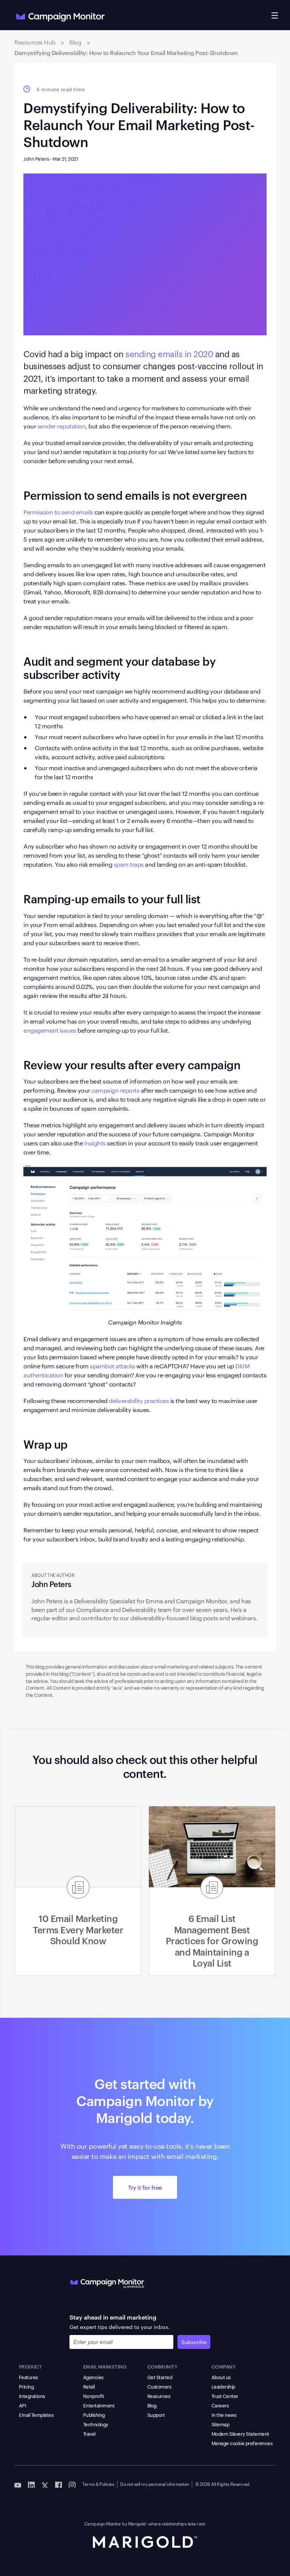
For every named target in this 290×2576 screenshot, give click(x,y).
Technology (96, 2424)
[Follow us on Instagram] (72, 2484)
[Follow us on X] (45, 2484)
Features (28, 2377)
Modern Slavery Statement (240, 2433)
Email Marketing (105, 2366)
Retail (89, 2386)
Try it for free (145, 2187)
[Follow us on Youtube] (18, 2484)
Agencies (93, 2377)
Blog (152, 2405)
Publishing (94, 2415)
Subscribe (194, 2342)
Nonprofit (94, 2396)
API (23, 2405)
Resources (159, 2396)
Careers (220, 2405)
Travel (89, 2433)
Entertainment (99, 2405)
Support (156, 2415)
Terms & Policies (98, 2484)
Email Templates (36, 2415)
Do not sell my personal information (155, 2484)
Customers (159, 2386)
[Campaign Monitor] (107, 2282)
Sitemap (221, 2424)
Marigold (137, 2523)
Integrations (32, 2396)
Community (162, 2366)
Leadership (223, 2386)
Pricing (26, 2386)
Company (224, 2366)
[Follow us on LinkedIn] (31, 2484)
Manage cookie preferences (242, 2443)
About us (221, 2377)
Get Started (160, 2377)
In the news (224, 2415)
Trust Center (225, 2396)
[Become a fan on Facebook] (59, 2484)
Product (30, 2366)
